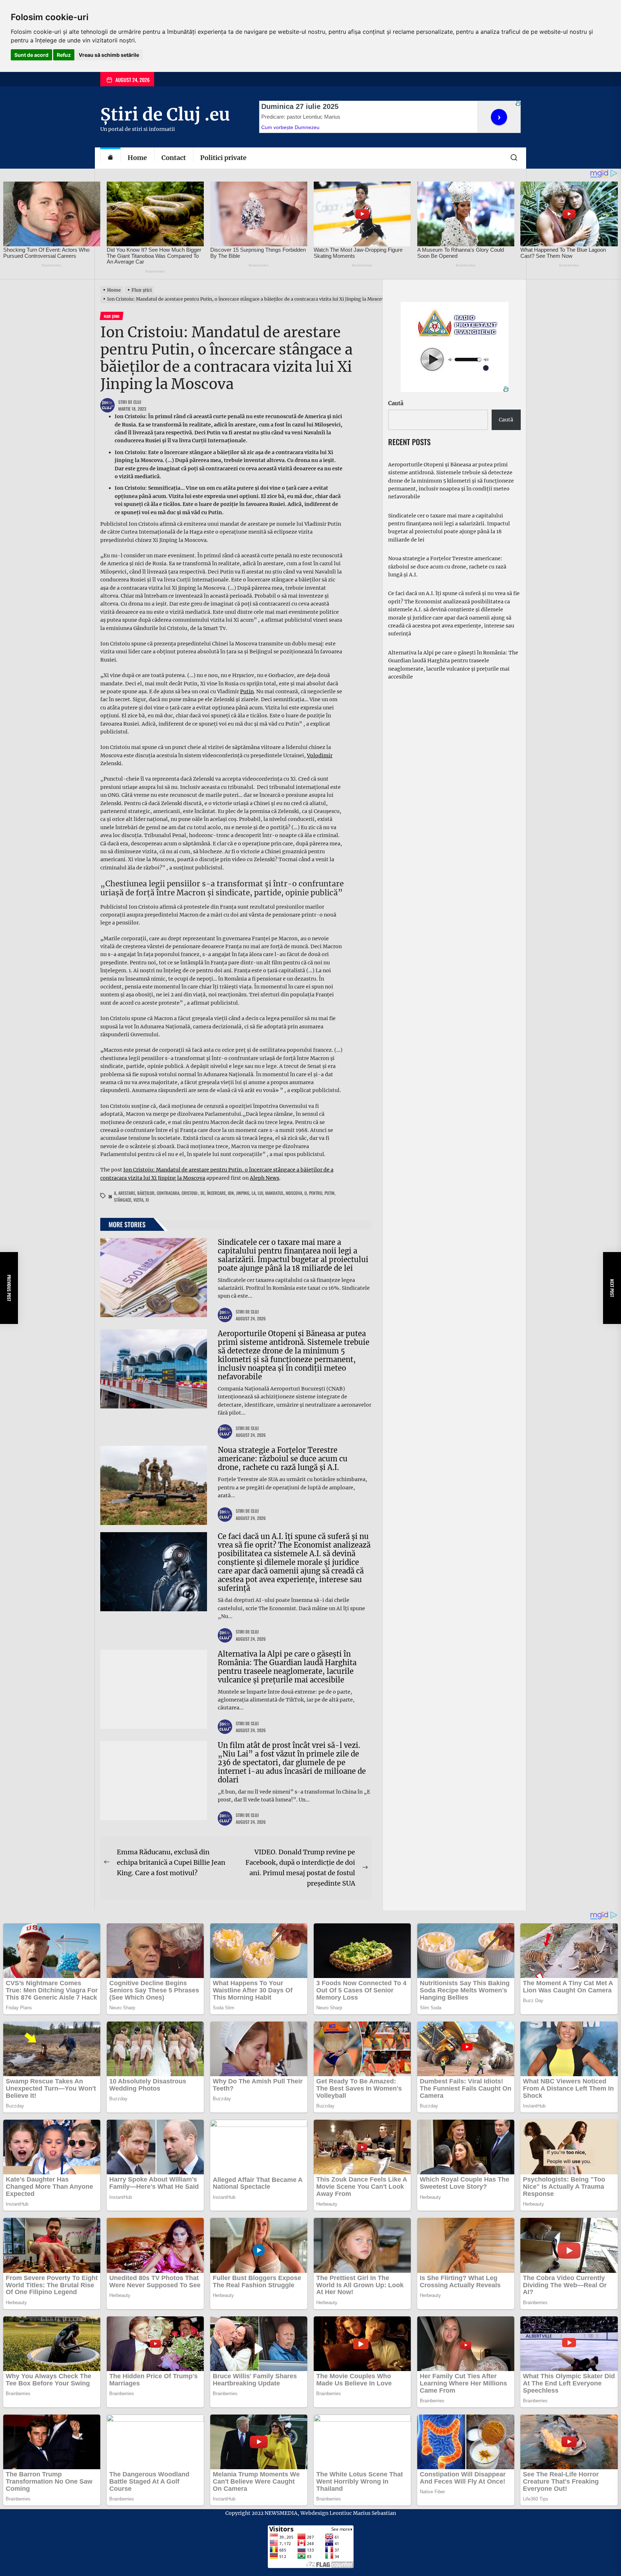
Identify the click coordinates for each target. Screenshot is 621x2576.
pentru (316, 1193)
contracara (168, 1193)
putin (330, 1193)
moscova (294, 1193)
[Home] (110, 158)
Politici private (223, 158)
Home (137, 158)
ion (231, 1193)
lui (260, 1193)
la (254, 1193)
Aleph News (264, 1178)
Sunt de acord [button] (31, 55)
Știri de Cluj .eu (165, 114)
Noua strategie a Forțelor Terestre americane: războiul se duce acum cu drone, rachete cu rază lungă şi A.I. (283, 1459)
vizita (138, 1200)
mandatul (274, 1193)
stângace (123, 1200)
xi (147, 1200)
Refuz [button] (64, 55)
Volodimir (320, 755)
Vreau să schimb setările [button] (109, 55)
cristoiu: (190, 1193)
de (203, 1193)
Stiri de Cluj (130, 402)
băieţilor (146, 1193)
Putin (247, 691)
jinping (243, 1193)
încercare (216, 1193)
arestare (127, 1193)
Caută (396, 403)
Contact (174, 158)
